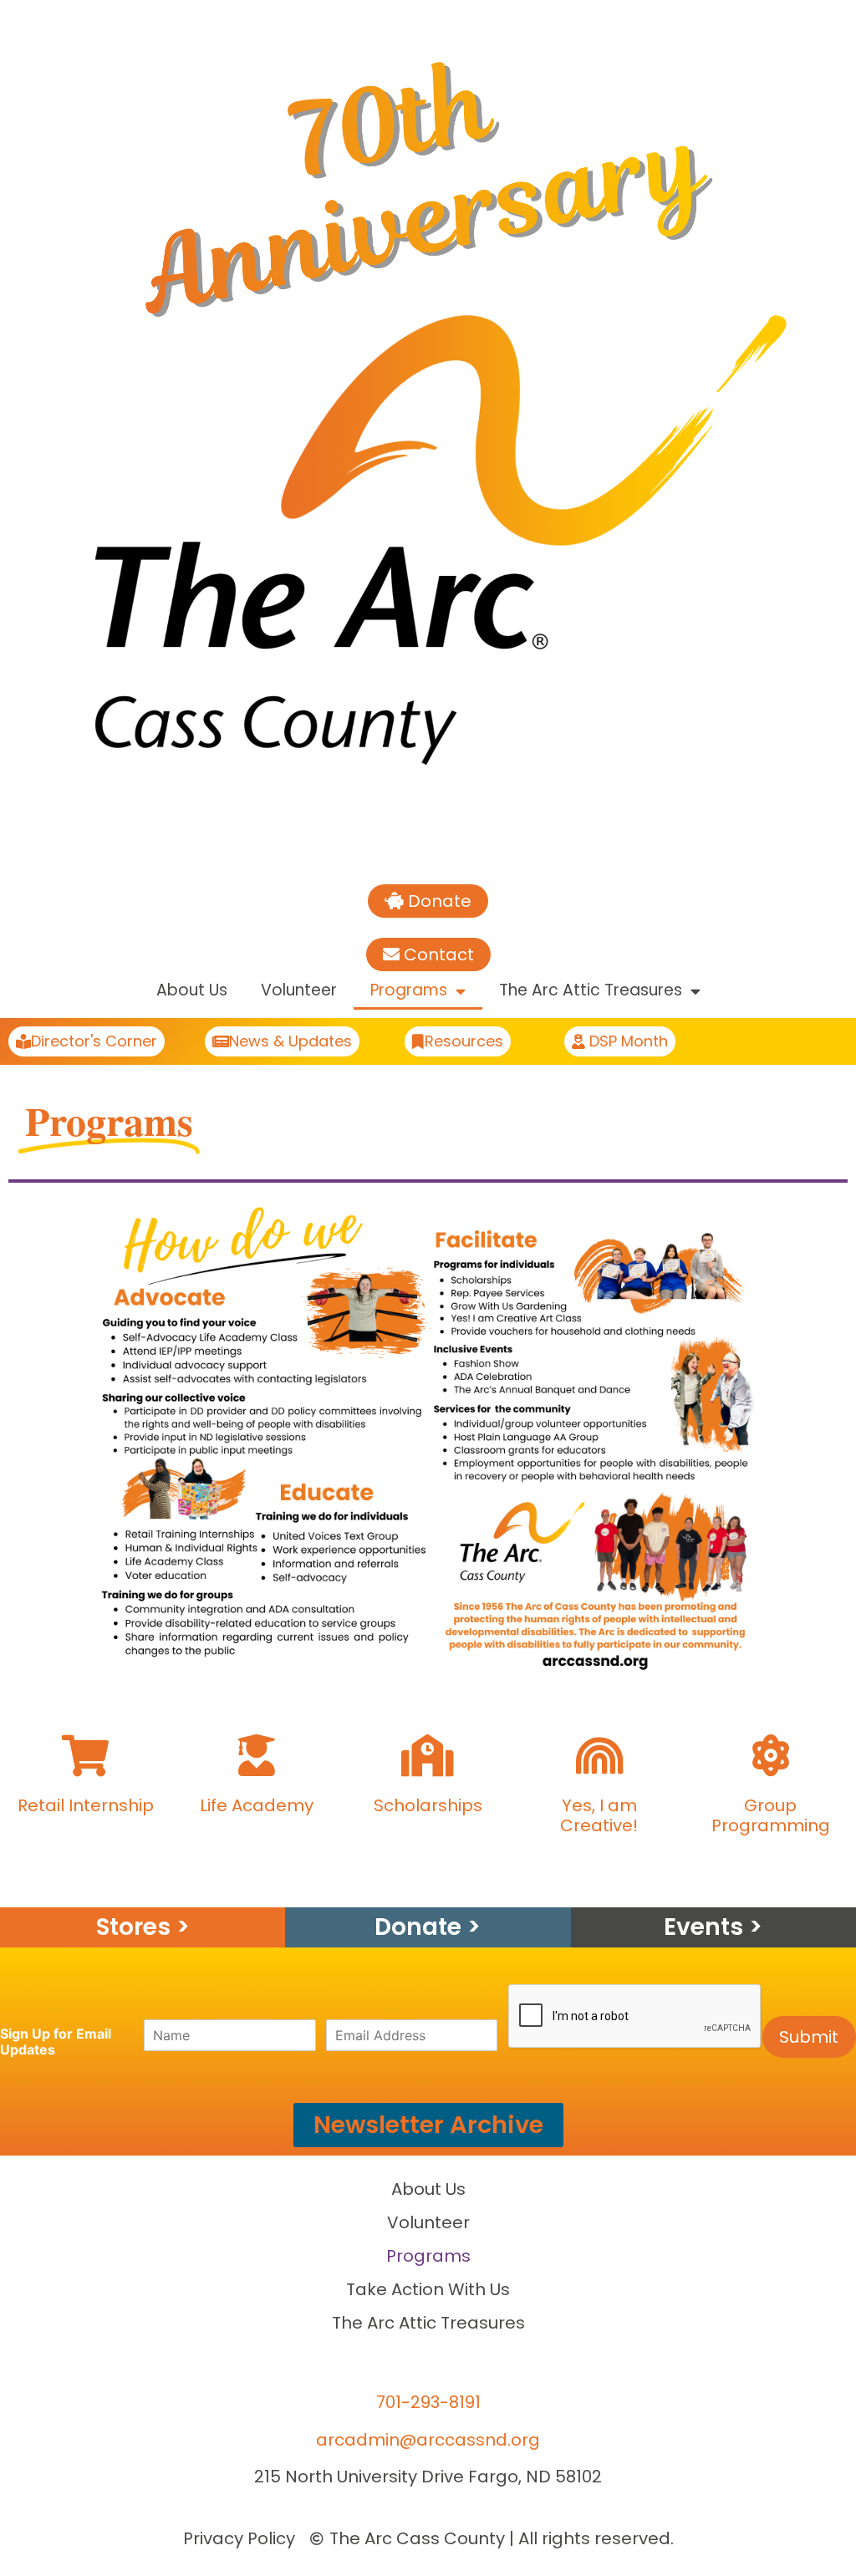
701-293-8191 (428, 2402)
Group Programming (771, 1815)
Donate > (428, 1927)
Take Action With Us (428, 2289)
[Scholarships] (428, 1755)
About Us (192, 990)
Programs (409, 990)
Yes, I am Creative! (599, 1815)
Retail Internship (86, 1805)
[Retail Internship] (85, 1755)
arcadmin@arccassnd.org (428, 2440)
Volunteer (299, 990)
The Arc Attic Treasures (591, 990)
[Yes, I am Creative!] (599, 1755)
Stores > (143, 1927)
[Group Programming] (771, 1755)
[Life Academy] (257, 1755)
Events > (713, 1927)
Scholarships (428, 1805)
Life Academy (257, 1805)
